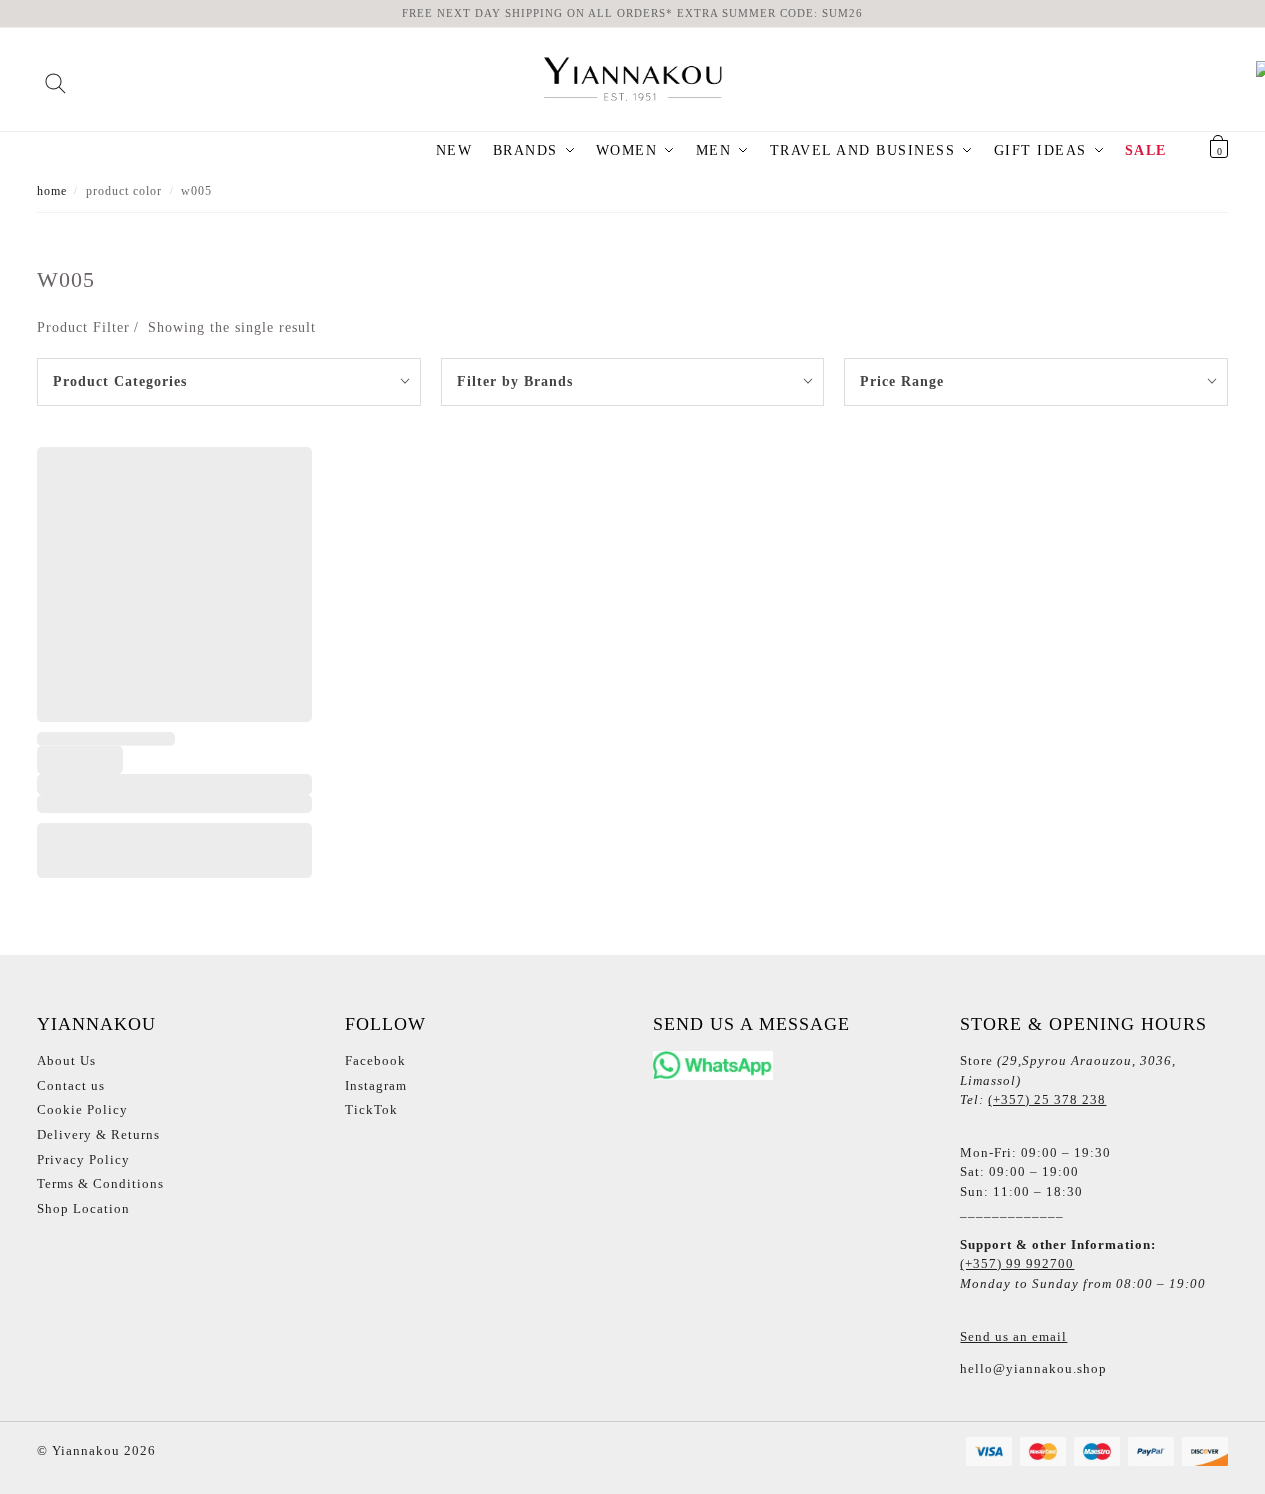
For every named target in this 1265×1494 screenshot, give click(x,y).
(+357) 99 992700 (1017, 1263)
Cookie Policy (82, 1109)
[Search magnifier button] (55, 76)
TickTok (371, 1109)
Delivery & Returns (98, 1134)
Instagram (376, 1085)
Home (52, 191)
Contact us (71, 1085)
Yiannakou (84, 1450)
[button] (1194, 151)
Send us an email (1013, 1336)
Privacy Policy (83, 1159)
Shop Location (83, 1208)
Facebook (375, 1060)
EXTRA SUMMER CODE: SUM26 (770, 13)
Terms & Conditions (100, 1183)
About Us (66, 1060)
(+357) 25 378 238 (1047, 1099)
